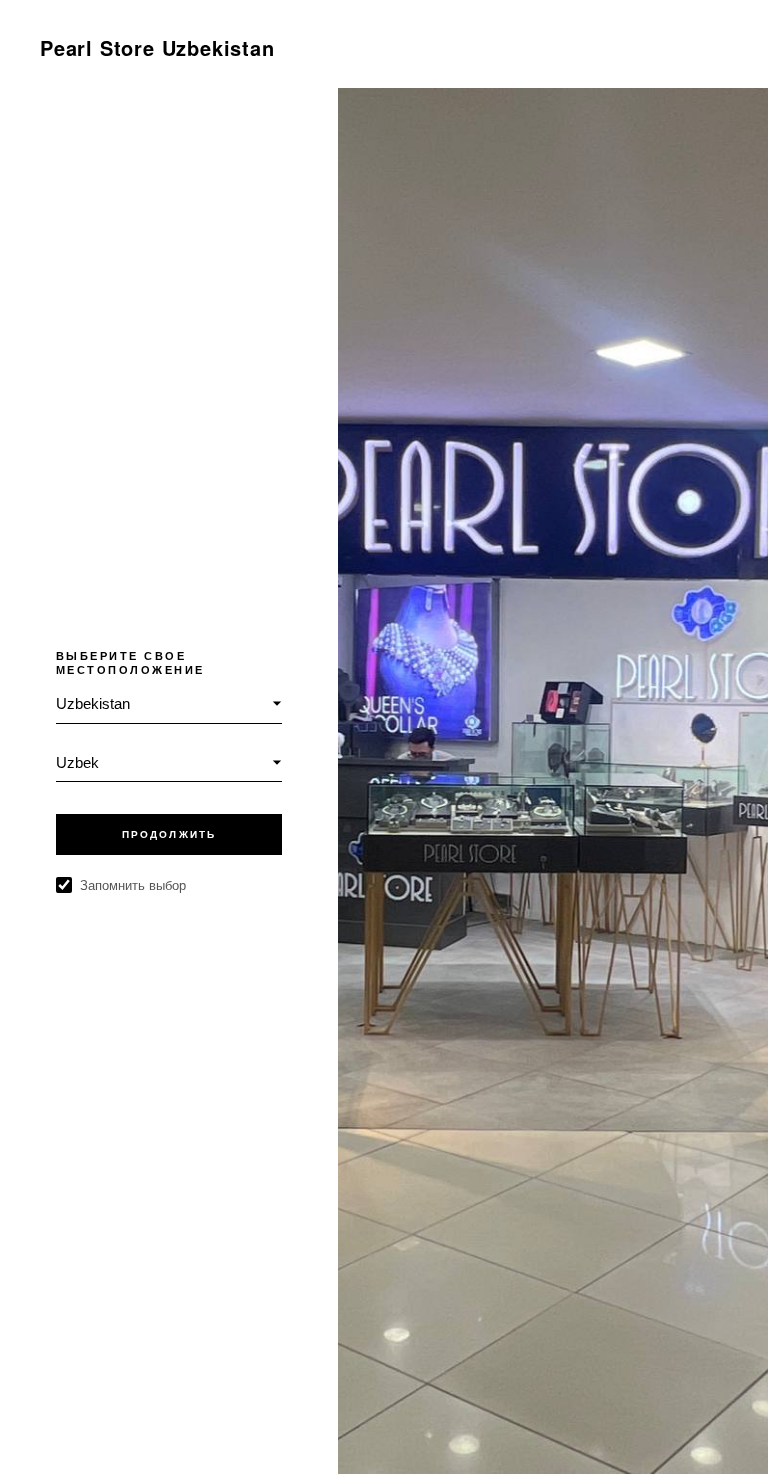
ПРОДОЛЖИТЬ (169, 834)
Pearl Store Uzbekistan (157, 47)
